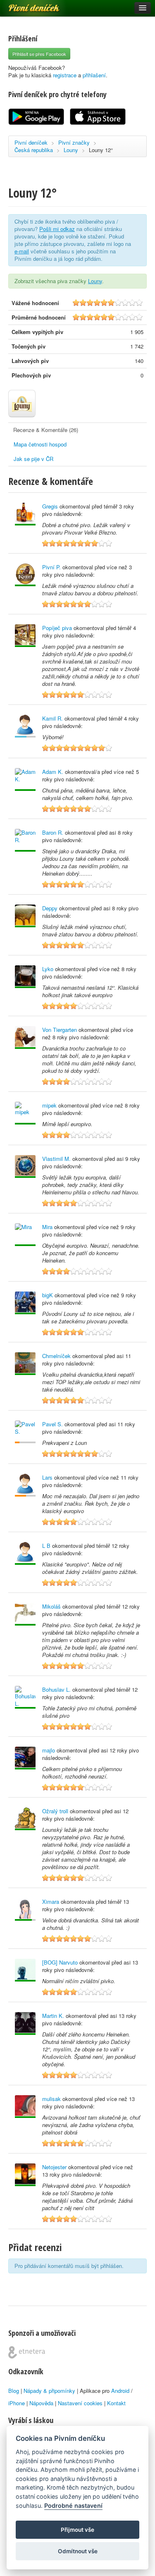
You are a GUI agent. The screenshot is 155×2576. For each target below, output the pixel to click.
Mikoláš (51, 1606)
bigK (48, 1295)
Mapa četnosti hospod (40, 444)
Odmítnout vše (78, 2551)
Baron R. (53, 832)
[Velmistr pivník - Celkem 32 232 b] (25, 1553)
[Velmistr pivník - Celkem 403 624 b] (25, 1166)
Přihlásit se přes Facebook (39, 54)
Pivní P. (51, 567)
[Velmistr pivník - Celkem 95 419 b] (25, 1697)
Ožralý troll (55, 1811)
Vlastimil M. (56, 1159)
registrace (65, 75)
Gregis (50, 506)
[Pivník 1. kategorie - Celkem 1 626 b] (25, 1485)
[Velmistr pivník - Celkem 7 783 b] (25, 1970)
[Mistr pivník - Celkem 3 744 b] (25, 1909)
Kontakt (116, 2403)
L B (46, 1546)
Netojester (54, 2167)
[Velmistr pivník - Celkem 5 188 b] (25, 1614)
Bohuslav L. (56, 1689)
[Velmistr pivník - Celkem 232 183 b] (25, 514)
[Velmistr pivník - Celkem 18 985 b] (25, 2175)
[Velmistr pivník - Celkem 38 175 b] (25, 1235)
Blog (14, 2391)
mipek (49, 1105)
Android (120, 2391)
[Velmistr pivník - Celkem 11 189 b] (25, 779)
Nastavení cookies (80, 2403)
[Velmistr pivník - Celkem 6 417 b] (25, 977)
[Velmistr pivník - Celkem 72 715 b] (25, 1303)
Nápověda (41, 2403)
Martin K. (53, 2016)
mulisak (51, 2099)
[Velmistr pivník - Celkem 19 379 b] (25, 1819)
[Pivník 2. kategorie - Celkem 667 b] (25, 1432)
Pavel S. (52, 1424)
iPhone (17, 2403)
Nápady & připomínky (49, 2391)
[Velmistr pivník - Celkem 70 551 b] (25, 1037)
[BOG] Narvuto (60, 1962)
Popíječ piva (57, 628)
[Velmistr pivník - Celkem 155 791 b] (25, 636)
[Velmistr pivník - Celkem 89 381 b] (25, 575)
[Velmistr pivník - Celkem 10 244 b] (25, 2107)
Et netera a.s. (27, 2352)
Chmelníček (56, 1356)
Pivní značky (74, 142)
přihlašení (94, 75)
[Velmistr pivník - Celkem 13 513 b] (25, 1758)
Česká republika (34, 150)
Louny (71, 150)
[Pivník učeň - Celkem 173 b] (25, 726)
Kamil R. (52, 718)
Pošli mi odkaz (57, 229)
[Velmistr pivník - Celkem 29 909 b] (25, 916)
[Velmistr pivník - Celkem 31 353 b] (25, 2023)
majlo (49, 1750)
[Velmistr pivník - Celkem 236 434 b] (25, 1113)
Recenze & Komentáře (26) (46, 430)
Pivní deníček (25, 5)
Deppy (50, 908)
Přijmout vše (77, 2530)
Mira (47, 1227)
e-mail (22, 251)
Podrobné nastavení (73, 2506)
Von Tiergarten (60, 1030)
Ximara (51, 1902)
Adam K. (53, 772)
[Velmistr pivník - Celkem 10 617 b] (25, 840)
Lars (47, 1477)
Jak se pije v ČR (33, 459)
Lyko (48, 969)
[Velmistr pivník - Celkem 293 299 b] (25, 1364)
